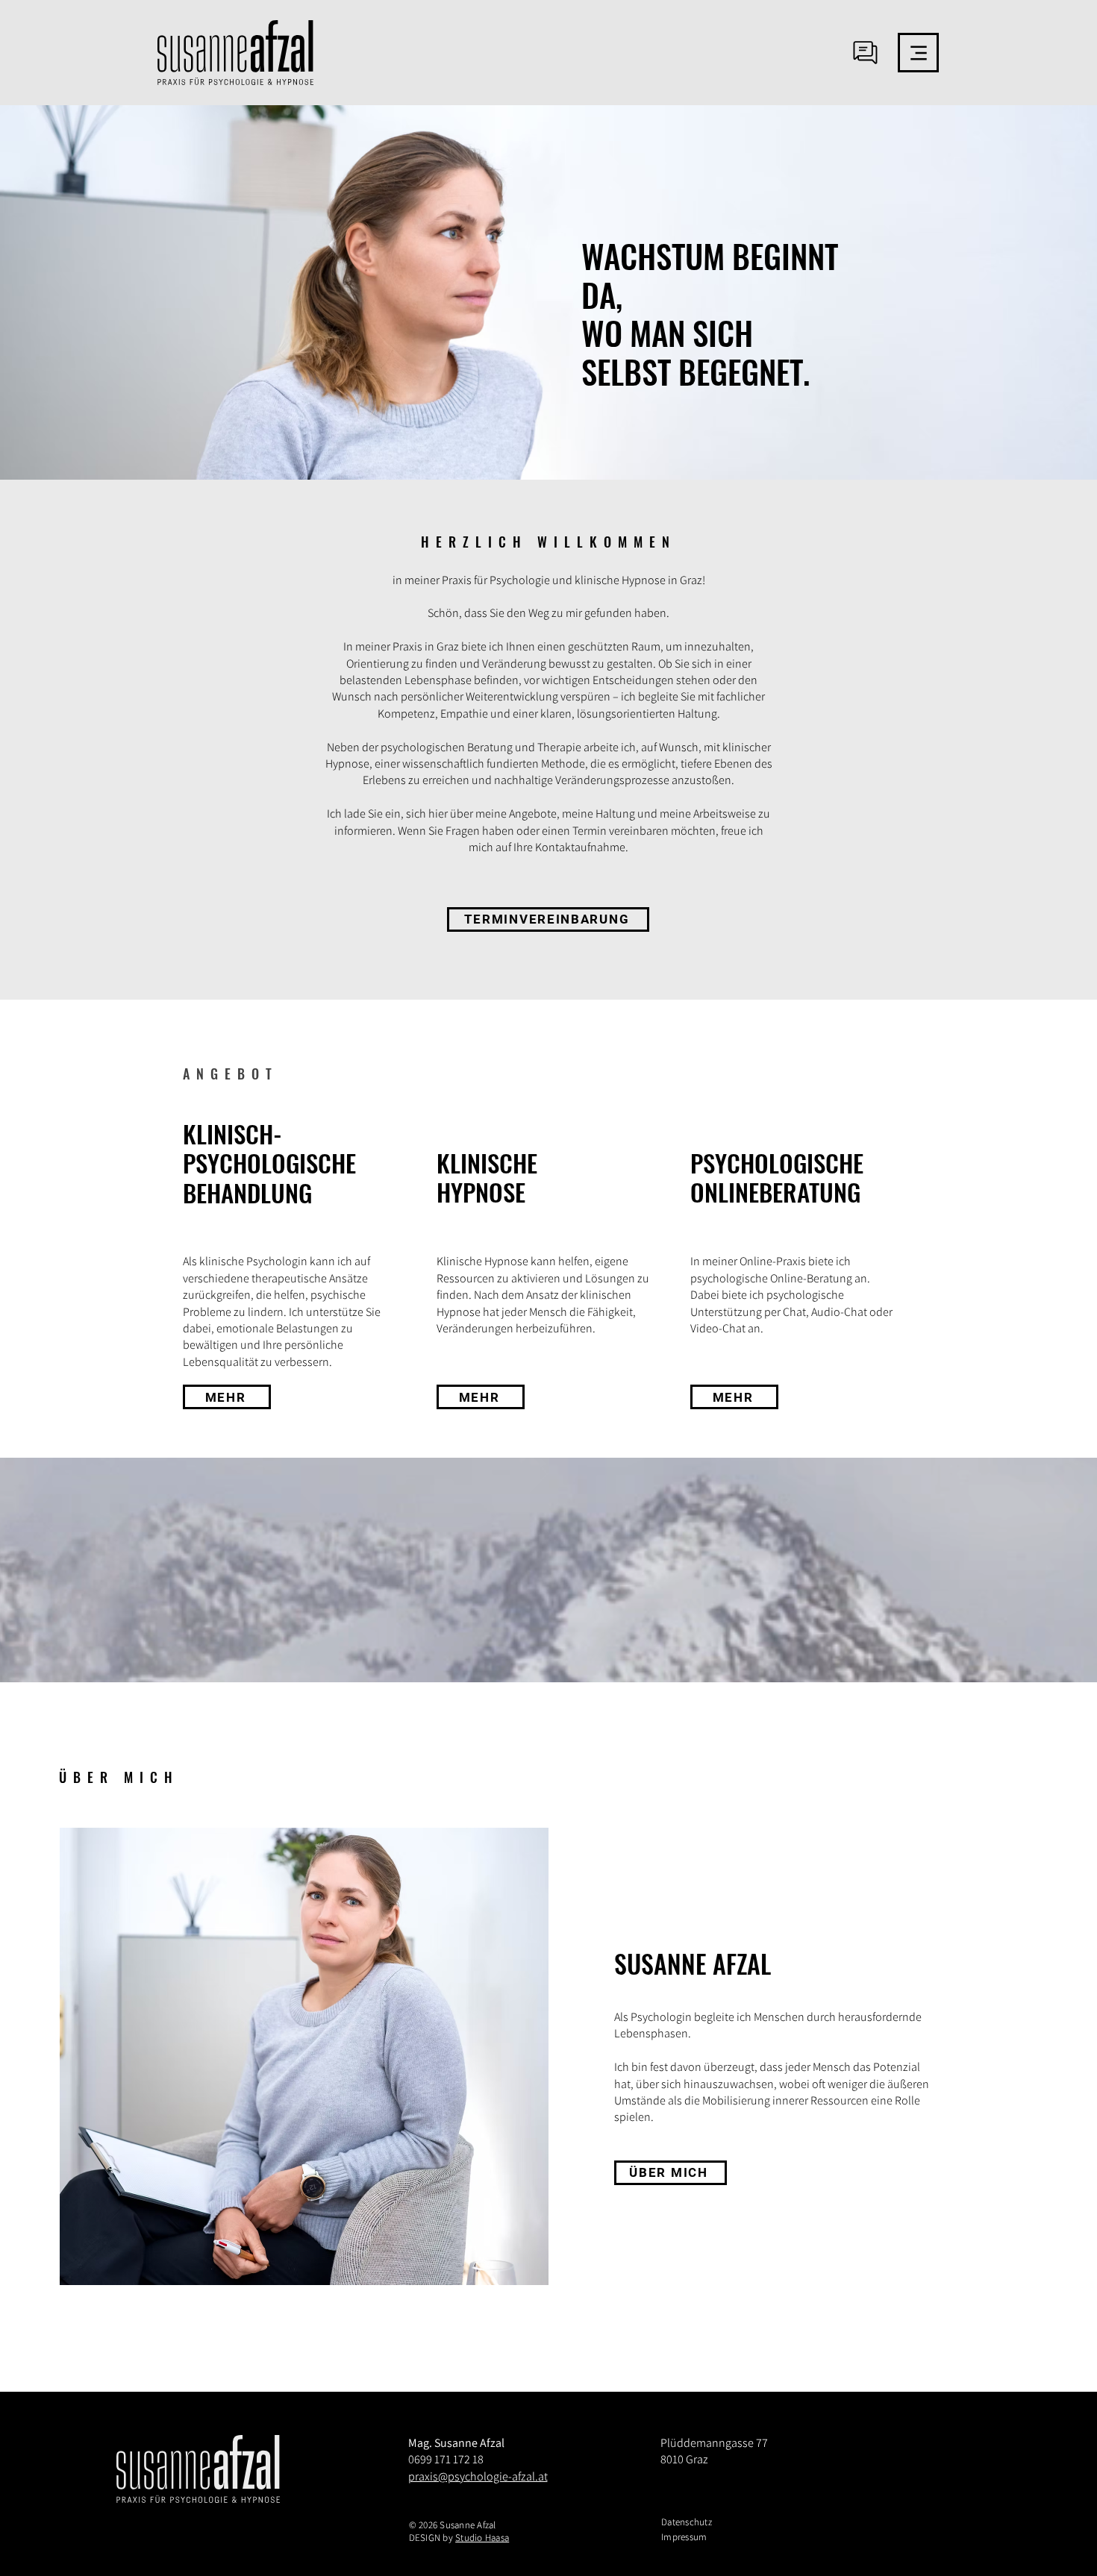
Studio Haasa (482, 2538)
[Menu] (918, 53)
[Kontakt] (865, 52)
